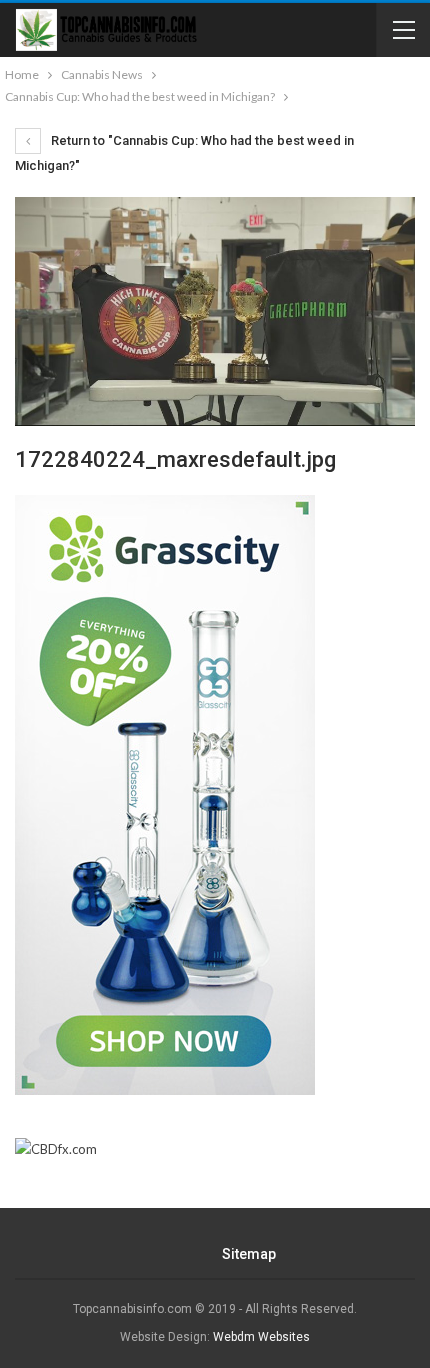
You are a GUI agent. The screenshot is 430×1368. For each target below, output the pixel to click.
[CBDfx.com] (56, 1150)
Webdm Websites (261, 1337)
